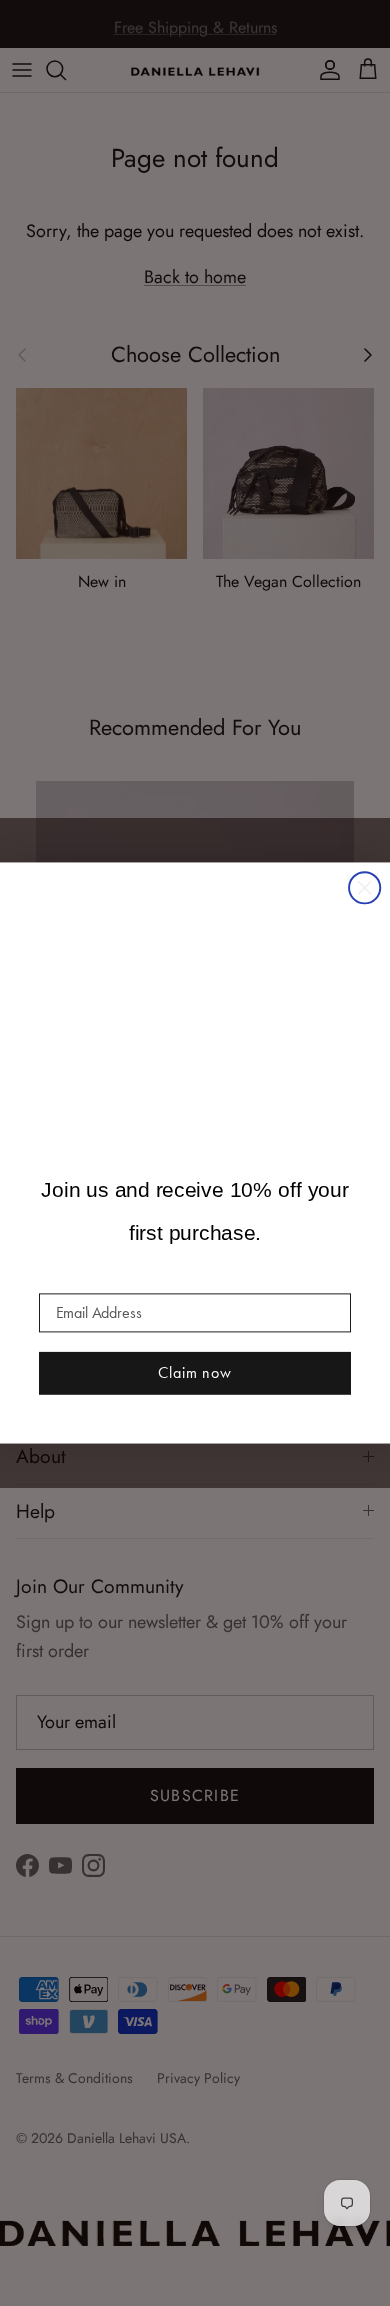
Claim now (194, 1372)
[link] (195, 996)
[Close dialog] (364, 887)
